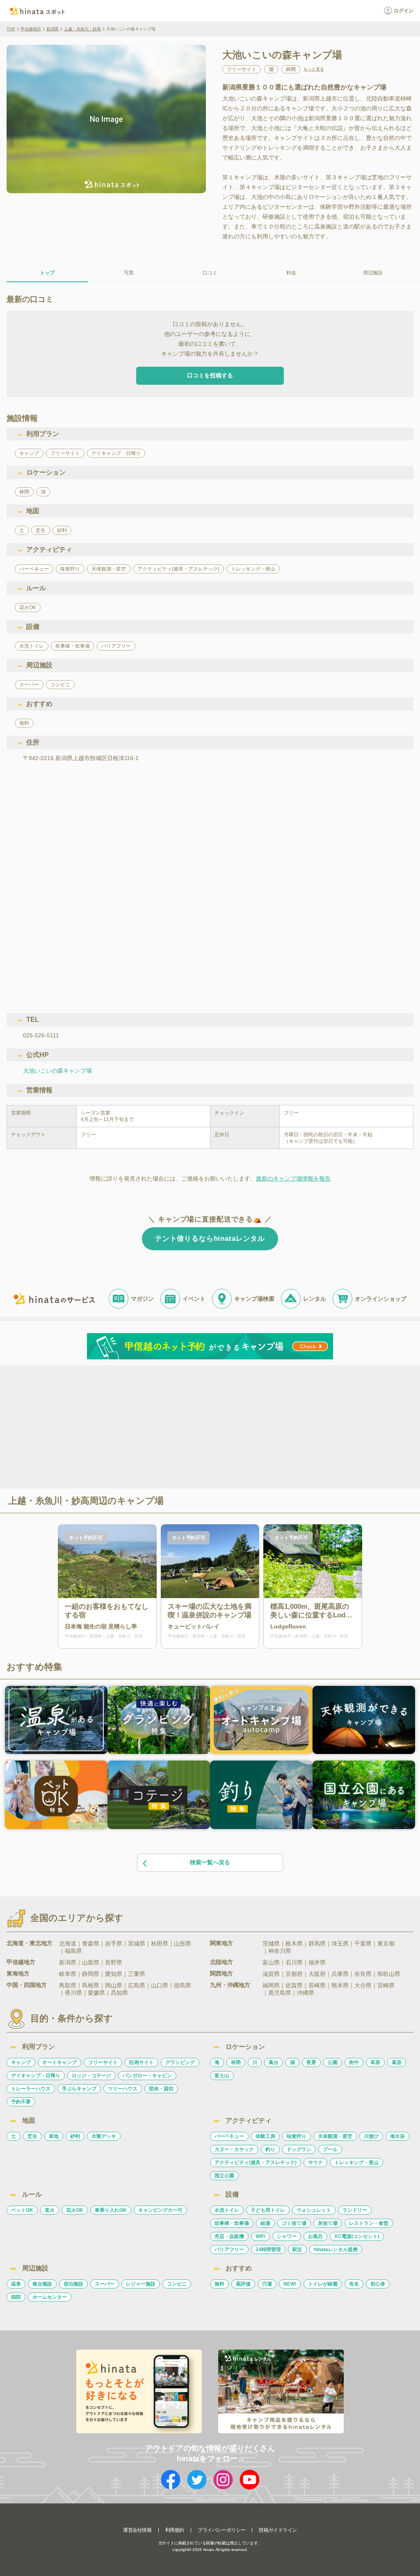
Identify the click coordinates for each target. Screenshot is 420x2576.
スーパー (105, 2284)
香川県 (73, 1993)
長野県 (114, 1962)
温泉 (16, 2284)
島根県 (91, 1985)
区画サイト (142, 2062)
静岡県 (91, 1974)
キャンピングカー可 (160, 2210)
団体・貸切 (161, 2089)
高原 (397, 2062)
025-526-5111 (41, 1035)
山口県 (160, 1985)
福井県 (317, 1962)
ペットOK (22, 2210)
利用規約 (175, 2530)
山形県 (183, 1943)
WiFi (260, 2236)
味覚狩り (297, 2136)
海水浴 (397, 2136)
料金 (291, 273)
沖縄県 (306, 1993)
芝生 (32, 2136)
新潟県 (52, 29)
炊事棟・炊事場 (232, 2223)
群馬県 (317, 1943)
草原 (375, 2062)
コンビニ (177, 2284)
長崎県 (317, 1985)
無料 (219, 2284)
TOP (11, 29)
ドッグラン (299, 2149)
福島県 (73, 1951)
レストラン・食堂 (369, 2223)
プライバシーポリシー (221, 2530)
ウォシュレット (314, 2210)
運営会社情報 (137, 2530)
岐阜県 (68, 1974)
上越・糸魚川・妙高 (82, 29)
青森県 (91, 1943)
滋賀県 (271, 1974)
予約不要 (21, 2102)
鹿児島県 (280, 1993)
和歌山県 (389, 1974)
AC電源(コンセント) (357, 2236)
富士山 (222, 2076)
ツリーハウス (123, 2089)
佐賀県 (294, 1985)
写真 (129, 273)
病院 (16, 2297)
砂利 (75, 2136)
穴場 (267, 2284)
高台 (274, 2062)
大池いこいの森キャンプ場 (57, 1071)
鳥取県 (68, 1985)
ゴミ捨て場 (294, 2223)
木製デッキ (104, 2136)
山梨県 (91, 1962)
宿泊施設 (73, 2284)
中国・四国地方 (27, 1985)
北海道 (68, 1943)
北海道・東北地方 (30, 1943)
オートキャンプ (59, 2062)
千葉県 (363, 1943)
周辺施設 (373, 273)
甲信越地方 (31, 29)
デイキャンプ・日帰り (36, 2076)
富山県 (271, 1962)
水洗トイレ (227, 2210)
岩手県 (114, 1943)
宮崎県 (386, 1985)
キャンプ (21, 2062)
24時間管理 (268, 2249)
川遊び (371, 2136)
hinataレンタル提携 (336, 2249)
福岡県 (271, 1985)
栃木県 (294, 1943)
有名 (354, 2284)
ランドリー (355, 2210)
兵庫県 (340, 1974)
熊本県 (340, 1985)
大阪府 (317, 1974)
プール (330, 2149)
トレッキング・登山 (356, 2163)
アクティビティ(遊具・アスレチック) (256, 2163)
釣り (270, 2149)
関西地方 (221, 1973)
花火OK (75, 2210)
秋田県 (160, 1943)
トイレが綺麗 (323, 2284)
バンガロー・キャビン (147, 2076)
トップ (47, 273)
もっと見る (314, 69)
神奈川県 (280, 1951)
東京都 (386, 1943)
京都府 (294, 1974)
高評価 (243, 2284)
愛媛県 (96, 1993)
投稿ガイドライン (278, 2530)
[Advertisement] (139, 1426)
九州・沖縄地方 (230, 1985)
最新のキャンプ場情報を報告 (293, 1178)
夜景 (311, 2062)
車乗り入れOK (111, 2210)
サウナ (315, 2163)
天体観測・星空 (335, 2136)
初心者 (378, 2284)
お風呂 (315, 2236)
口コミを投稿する (210, 375)
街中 (354, 2062)
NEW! (290, 2284)
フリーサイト (103, 2062)
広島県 (137, 1985)
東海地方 (18, 1973)
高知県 (119, 1993)
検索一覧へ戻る (210, 1862)
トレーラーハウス (31, 2089)
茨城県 (271, 1943)
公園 (333, 2062)
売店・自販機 (229, 2236)
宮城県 (137, 1943)
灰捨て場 (328, 2223)
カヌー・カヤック (234, 2149)
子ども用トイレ (268, 2210)
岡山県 (114, 1985)
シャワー (287, 2236)
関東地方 (221, 1943)
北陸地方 (221, 1962)
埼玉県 (340, 1943)
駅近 (297, 2249)
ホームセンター (50, 2297)
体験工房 (265, 2136)
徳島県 (183, 1985)
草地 (54, 2136)
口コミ (210, 273)
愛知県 (114, 1974)
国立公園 (224, 2176)
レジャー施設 (141, 2284)
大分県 (363, 1985)
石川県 (294, 1962)
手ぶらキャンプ (79, 2089)
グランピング (180, 2062)
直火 (50, 2210)
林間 (236, 2062)
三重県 (137, 1974)
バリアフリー (229, 2249)
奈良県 (363, 1974)
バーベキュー (229, 2136)
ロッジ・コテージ (91, 2076)
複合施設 (42, 2284)
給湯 (265, 2223)
